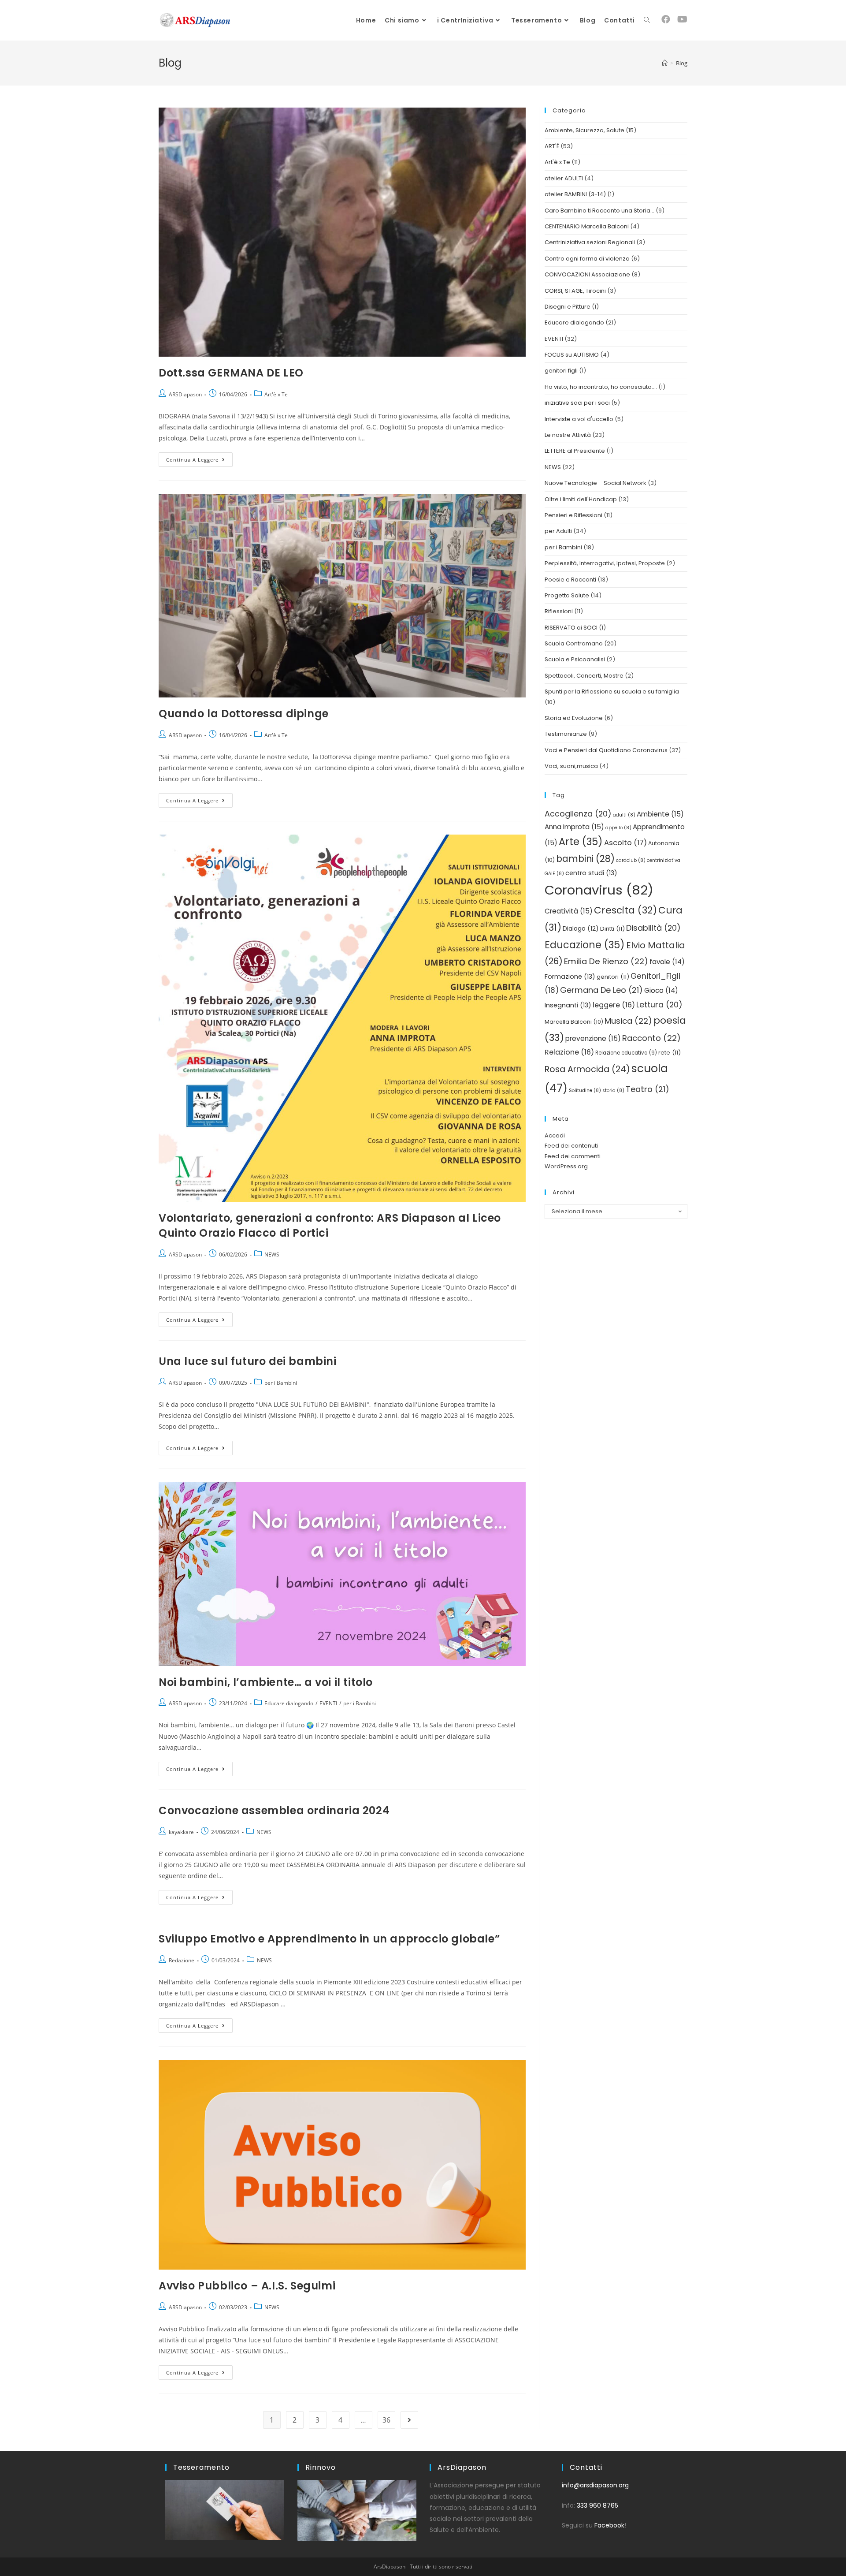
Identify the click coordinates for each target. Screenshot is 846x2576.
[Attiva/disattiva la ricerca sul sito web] (647, 20)
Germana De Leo (601, 990)
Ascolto (625, 843)
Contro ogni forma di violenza (587, 259)
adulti (624, 815)
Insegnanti (568, 1005)
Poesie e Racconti (570, 580)
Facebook (609, 2525)
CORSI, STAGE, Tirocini (575, 291)
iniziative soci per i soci (577, 403)
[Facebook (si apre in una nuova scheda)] (666, 19)
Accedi (555, 1135)
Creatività (569, 911)
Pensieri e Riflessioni (573, 515)
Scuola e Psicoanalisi (575, 659)
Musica (628, 1021)
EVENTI (328, 1703)
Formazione (570, 977)
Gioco (661, 990)
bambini (585, 859)
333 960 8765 (597, 2505)
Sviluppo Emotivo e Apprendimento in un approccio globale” (329, 1939)
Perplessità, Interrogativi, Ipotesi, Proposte (605, 563)
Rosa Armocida (587, 1069)
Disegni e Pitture (568, 307)
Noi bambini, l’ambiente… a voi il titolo (266, 1682)
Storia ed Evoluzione (574, 718)
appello (618, 828)
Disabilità (653, 928)
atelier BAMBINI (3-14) (575, 194)
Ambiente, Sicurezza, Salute (584, 130)
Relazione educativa (626, 1053)
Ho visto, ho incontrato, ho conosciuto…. (601, 387)
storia (613, 1090)
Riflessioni (559, 611)
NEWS (272, 1254)
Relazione (569, 1052)
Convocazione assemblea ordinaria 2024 (274, 1810)
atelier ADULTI (564, 178)
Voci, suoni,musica (571, 766)
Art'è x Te (276, 394)
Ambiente (660, 814)
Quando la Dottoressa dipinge (244, 714)
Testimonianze (566, 734)
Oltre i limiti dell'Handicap (581, 499)
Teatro (647, 1089)
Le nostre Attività (568, 435)
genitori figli (561, 371)
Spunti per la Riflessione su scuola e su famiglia (612, 692)
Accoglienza (578, 814)
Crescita (625, 910)
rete (670, 1053)
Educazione (585, 945)
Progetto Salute (567, 595)
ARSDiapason (185, 394)
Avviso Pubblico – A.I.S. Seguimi (247, 2286)
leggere (614, 1005)
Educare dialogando (289, 1703)
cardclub (631, 860)
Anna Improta (574, 827)
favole (667, 962)
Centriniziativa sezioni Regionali (590, 242)
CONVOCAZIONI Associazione (587, 274)
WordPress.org (566, 1166)
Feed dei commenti (573, 1156)
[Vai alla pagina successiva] (409, 2420)
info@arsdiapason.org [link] (595, 2485)
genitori (613, 977)
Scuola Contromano (574, 643)
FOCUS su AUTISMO (572, 355)
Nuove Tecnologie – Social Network (596, 483)
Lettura (659, 1005)
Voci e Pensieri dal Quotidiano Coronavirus (606, 750)
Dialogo (581, 929)
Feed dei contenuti (571, 1146)
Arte (581, 842)
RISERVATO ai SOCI (571, 628)
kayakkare (181, 1832)
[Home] (665, 63)
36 (386, 2420)
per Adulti (558, 531)
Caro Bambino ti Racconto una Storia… (599, 211)
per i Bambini (281, 1383)
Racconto (651, 1038)
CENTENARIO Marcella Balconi (587, 226)
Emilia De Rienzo (606, 961)
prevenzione (593, 1038)
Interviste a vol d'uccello (579, 419)
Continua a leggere (199, 458)
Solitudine (585, 1090)
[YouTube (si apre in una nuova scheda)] (682, 19)
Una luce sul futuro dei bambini (248, 1361)
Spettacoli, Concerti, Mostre (584, 676)
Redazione (182, 1960)
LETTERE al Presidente (575, 451)
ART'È (552, 146)
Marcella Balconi (574, 1022)
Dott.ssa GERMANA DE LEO (231, 373)
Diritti (612, 929)
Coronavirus (599, 890)
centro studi (591, 873)
